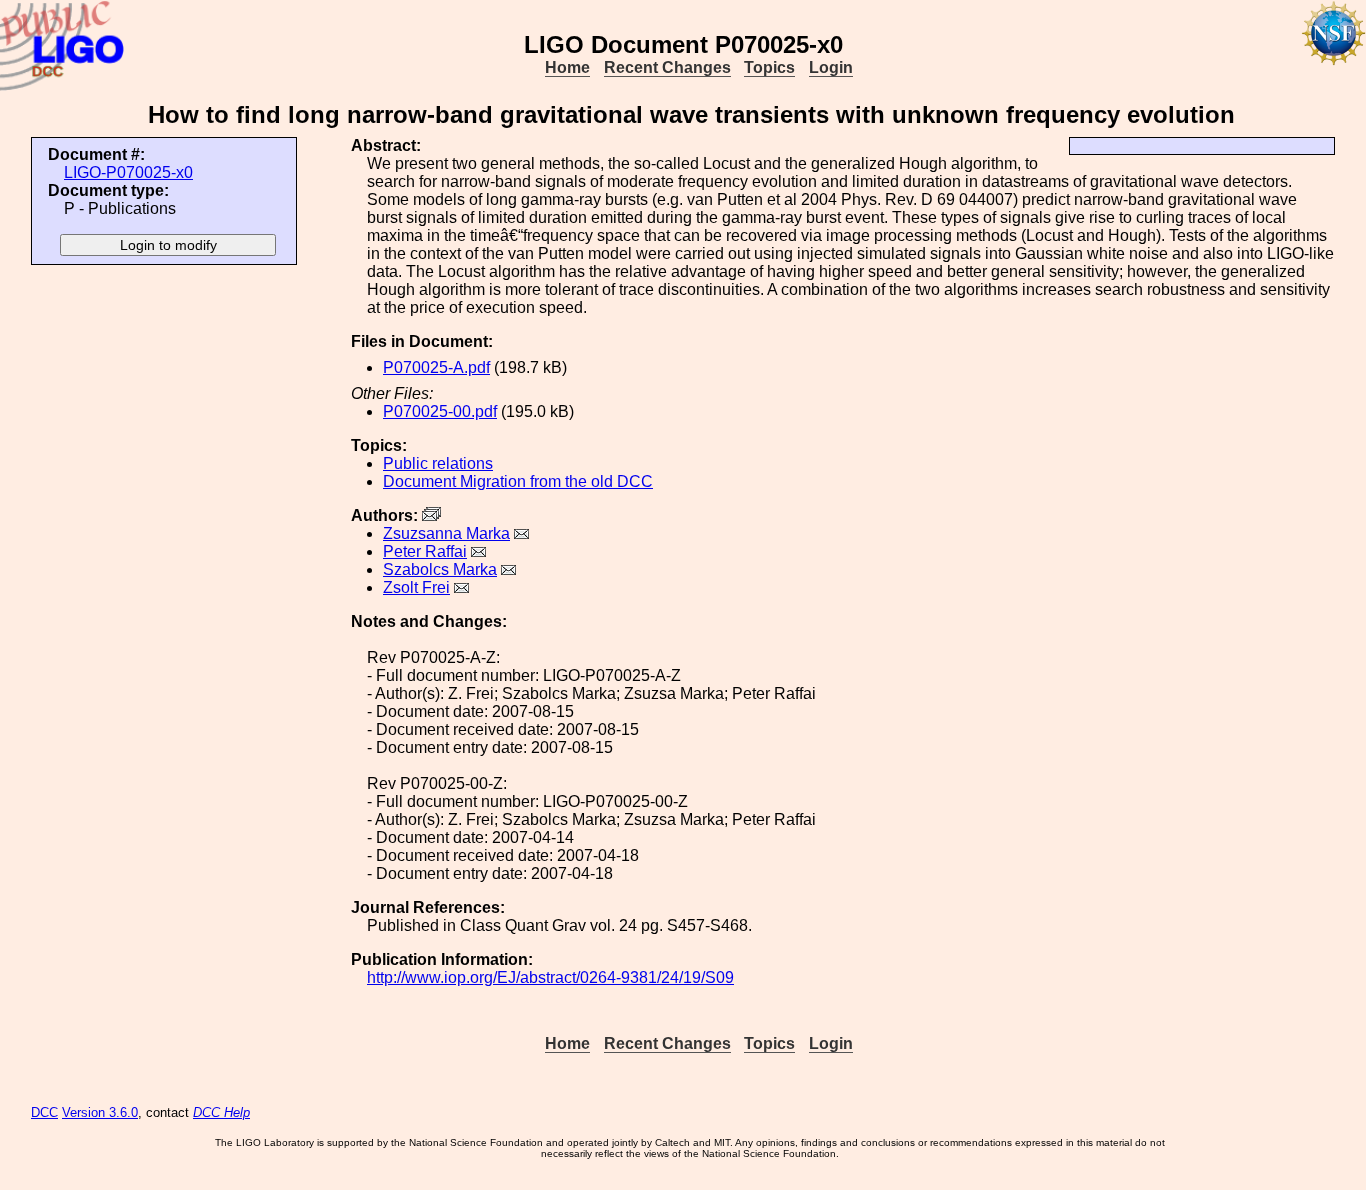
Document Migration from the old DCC (518, 481)
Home (567, 67)
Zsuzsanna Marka (446, 533)
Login (831, 67)
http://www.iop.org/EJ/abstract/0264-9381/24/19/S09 (550, 977)
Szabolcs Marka (440, 569)
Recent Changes (667, 67)
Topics (769, 67)
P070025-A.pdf (436, 367)
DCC (44, 1112)
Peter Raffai (425, 551)
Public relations (438, 463)
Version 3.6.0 (100, 1112)
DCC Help (221, 1112)
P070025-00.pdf (440, 411)
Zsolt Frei (416, 587)
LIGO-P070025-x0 (128, 172)
